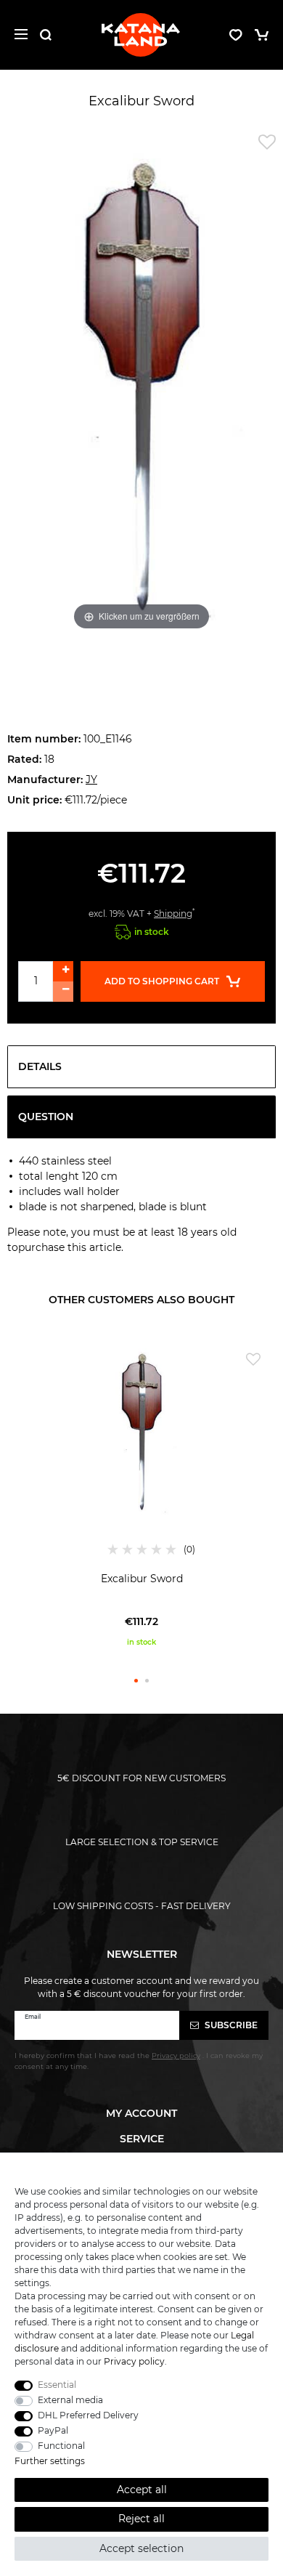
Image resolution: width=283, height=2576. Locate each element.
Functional (61, 2446)
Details (40, 1066)
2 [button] (147, 1681)
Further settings (50, 2461)
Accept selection (141, 2548)
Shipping (173, 914)
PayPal (53, 2430)
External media (70, 2400)
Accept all (142, 2490)
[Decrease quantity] (63, 992)
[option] (141, 1496)
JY (91, 779)
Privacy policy (134, 2361)
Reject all (141, 2519)
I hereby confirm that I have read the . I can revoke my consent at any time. (139, 2061)
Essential (57, 2385)
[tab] (141, 1067)
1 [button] (136, 1681)
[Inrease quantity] (63, 971)
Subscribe (230, 2025)
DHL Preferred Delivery (88, 2415)
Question (46, 1117)
